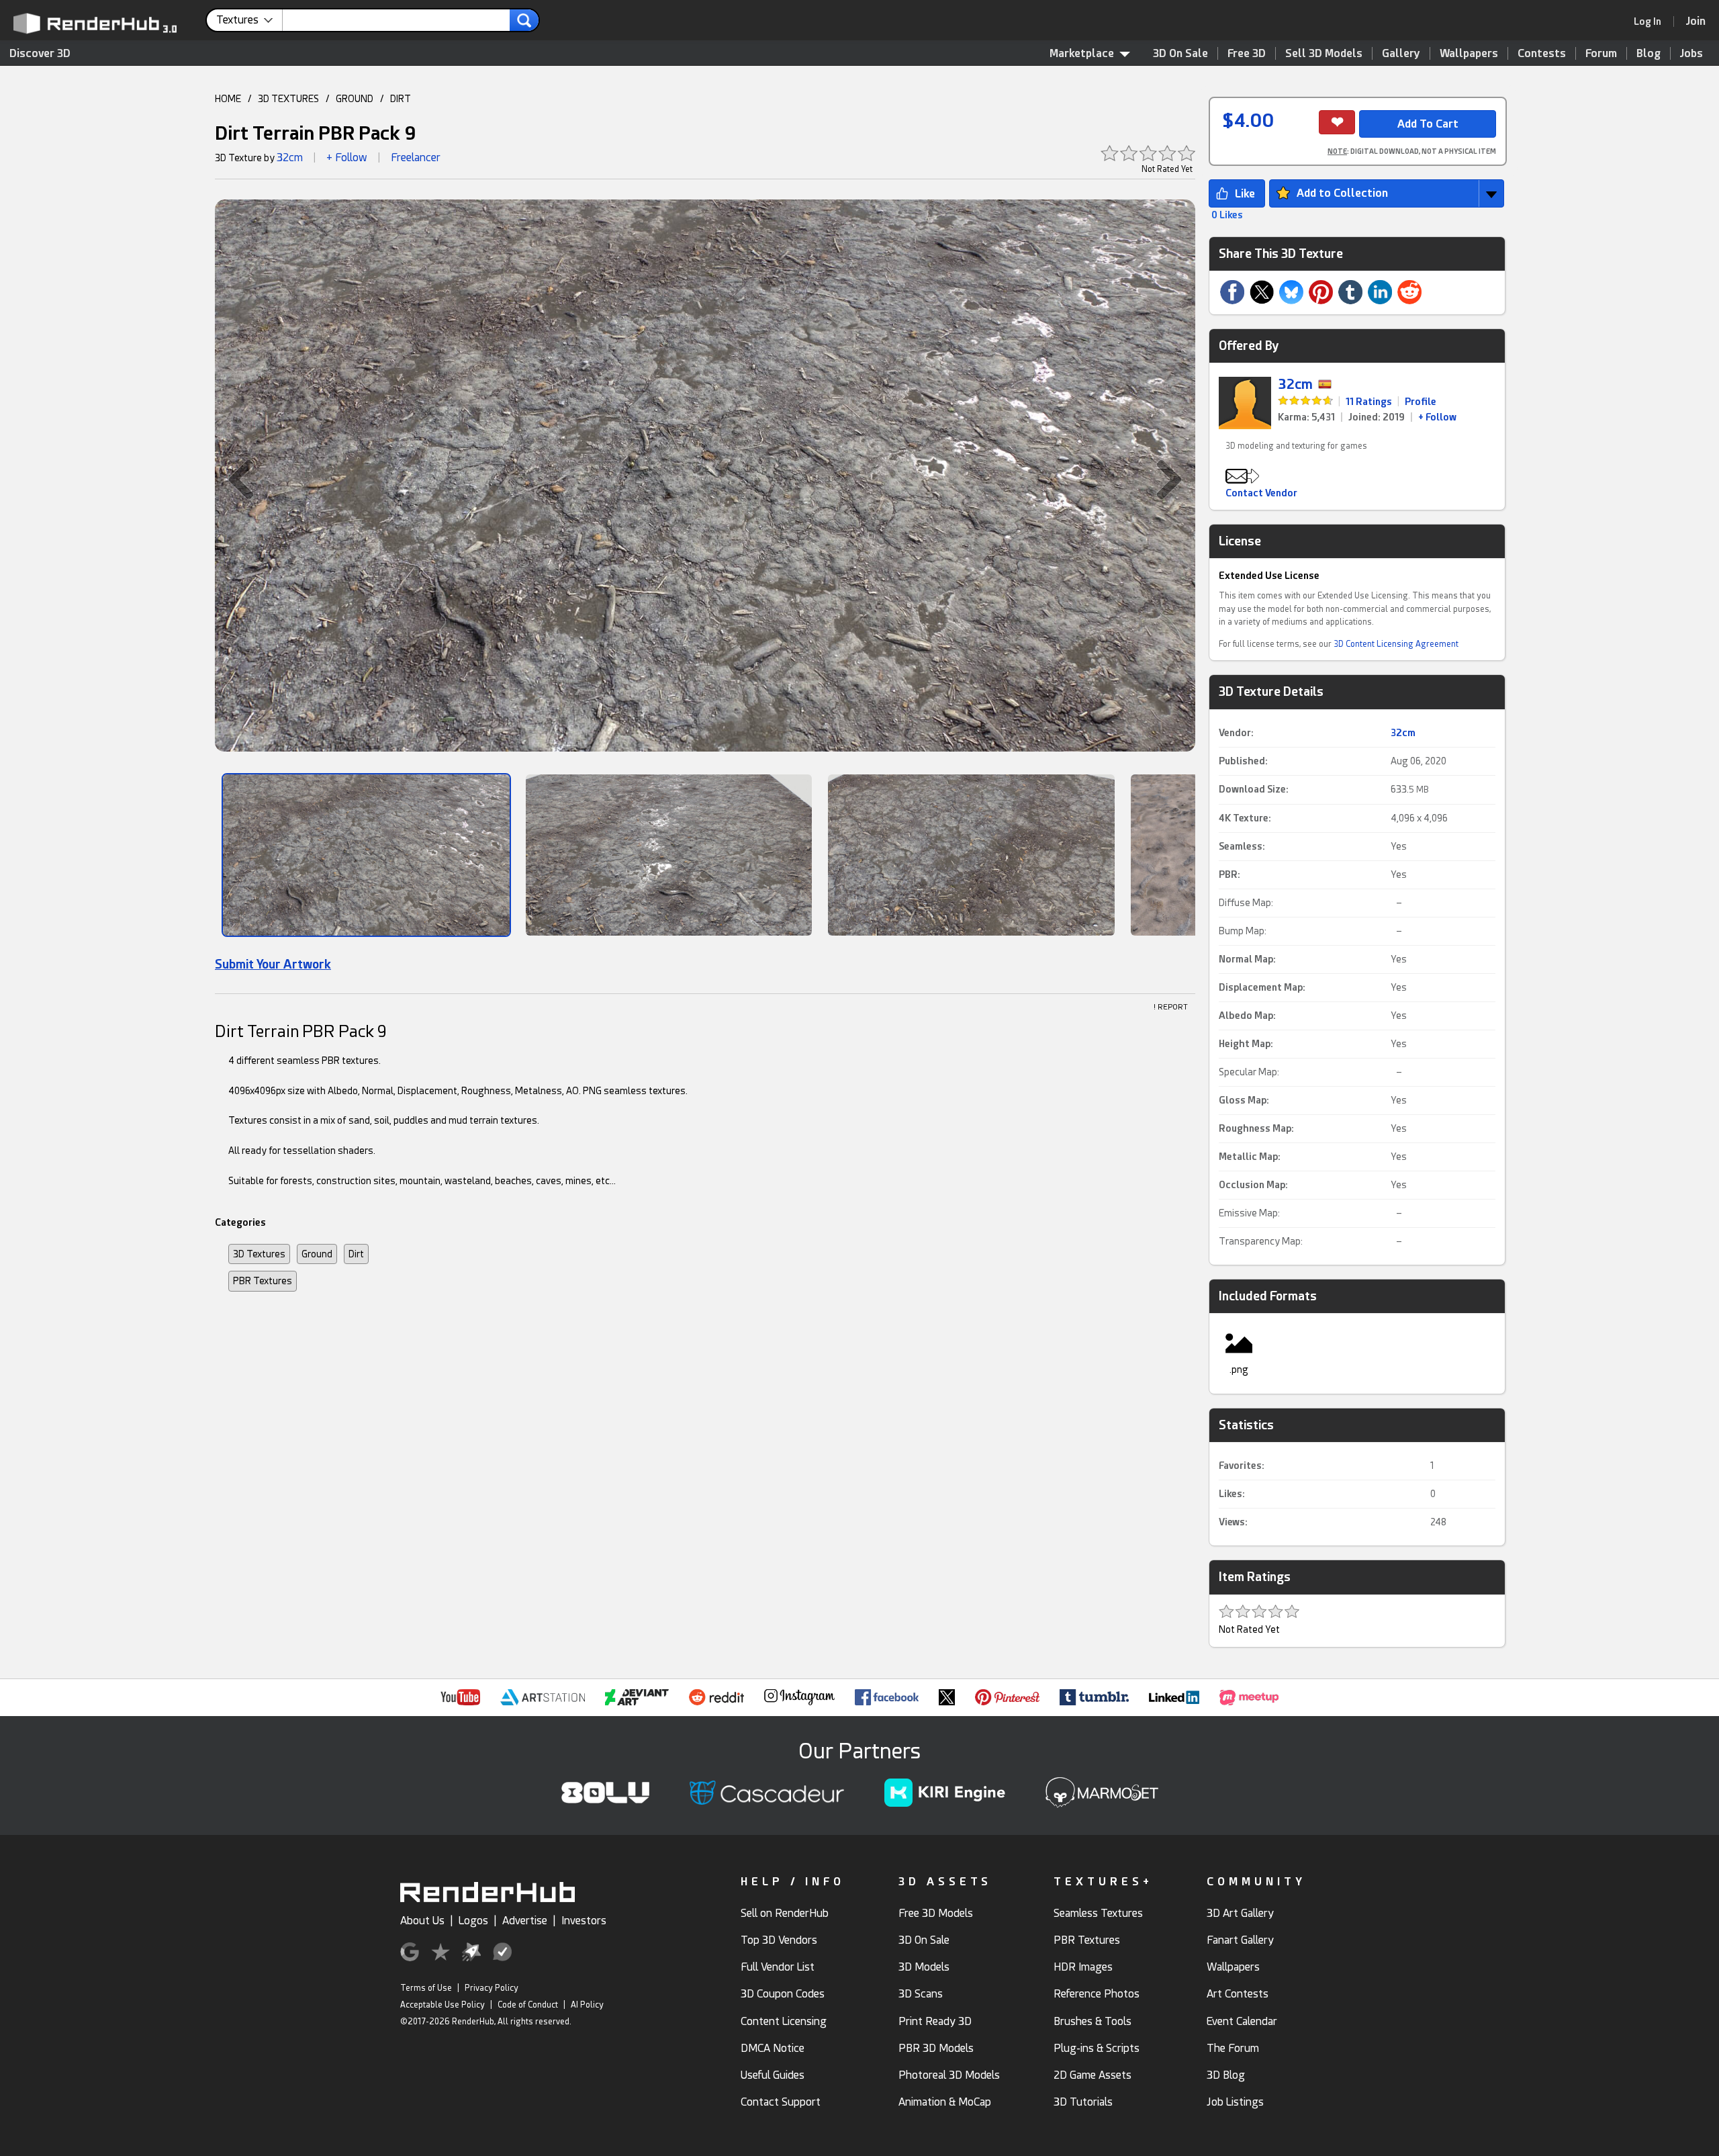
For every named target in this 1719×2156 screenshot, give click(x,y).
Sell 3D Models (1324, 53)
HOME (228, 99)
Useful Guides (773, 2075)
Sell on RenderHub (785, 1913)
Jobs (1691, 53)
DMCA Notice (773, 2048)
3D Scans (921, 1994)
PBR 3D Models (936, 2048)
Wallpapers (1469, 53)
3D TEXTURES (288, 99)
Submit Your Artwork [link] (273, 964)
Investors (584, 1921)
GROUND (355, 99)
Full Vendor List (778, 1967)
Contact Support (781, 2102)
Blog (1648, 53)
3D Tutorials (1083, 2102)
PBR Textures (263, 1281)
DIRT (401, 99)
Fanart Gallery (1240, 1940)
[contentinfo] (249, 20)
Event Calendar (1242, 2021)
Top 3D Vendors (779, 1940)
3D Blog (1226, 2075)
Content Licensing (784, 2021)
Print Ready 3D (935, 2021)
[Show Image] (366, 855)
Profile (1421, 402)
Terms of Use (426, 1988)
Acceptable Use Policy (443, 2005)
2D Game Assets (1093, 2075)
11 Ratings (1369, 402)
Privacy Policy (492, 1988)
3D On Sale (1180, 53)
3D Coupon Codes (783, 1994)
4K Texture (1244, 818)
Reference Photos (1097, 1994)
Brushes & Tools (1093, 2021)
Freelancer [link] (416, 158)
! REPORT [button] (1171, 1007)
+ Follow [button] (347, 158)
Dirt (356, 1254)
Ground (317, 1254)
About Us (422, 1921)
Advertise (525, 1921)
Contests (1542, 53)
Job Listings (1235, 2102)
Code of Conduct (528, 2005)
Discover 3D (40, 53)
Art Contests (1238, 1994)
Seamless (1241, 846)
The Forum (1233, 2048)
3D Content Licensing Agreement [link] (1396, 644)
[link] (1652, 21)
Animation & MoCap (945, 2102)
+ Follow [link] (1437, 417)
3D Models (924, 1967)
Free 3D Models (936, 1913)
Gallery (1401, 53)
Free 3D (1247, 53)
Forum (1601, 53)
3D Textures (259, 1254)
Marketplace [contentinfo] (1082, 53)
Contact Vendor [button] (1261, 493)
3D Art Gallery (1240, 1913)
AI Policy (587, 2005)
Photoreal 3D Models (949, 2075)
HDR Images (1083, 1967)
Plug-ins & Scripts (1097, 2048)
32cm (290, 158)
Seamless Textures (1098, 1913)
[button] (234, 480)
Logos (473, 1921)
